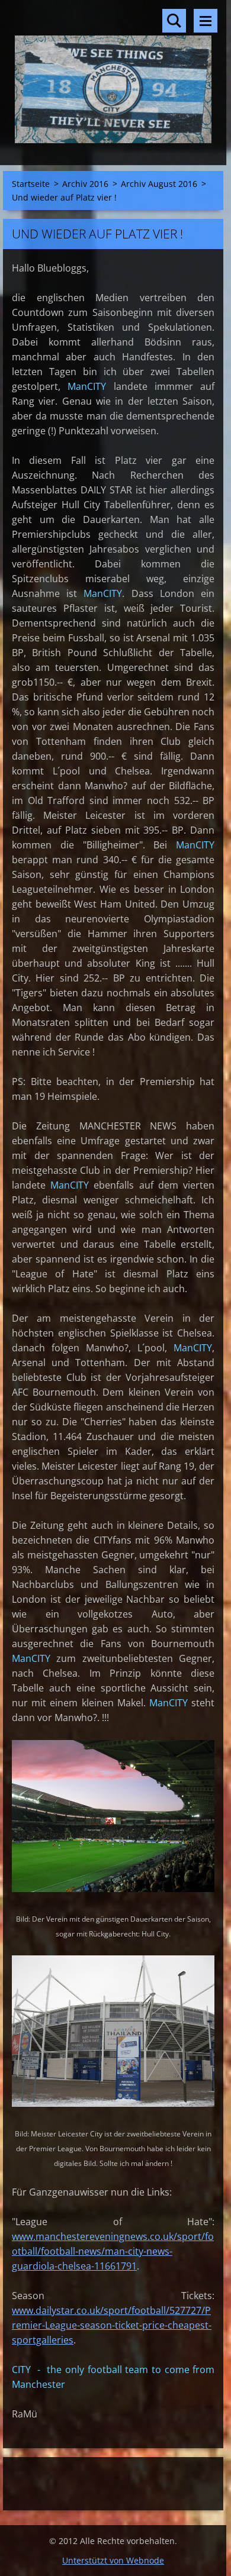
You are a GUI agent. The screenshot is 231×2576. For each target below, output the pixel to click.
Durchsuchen (174, 21)
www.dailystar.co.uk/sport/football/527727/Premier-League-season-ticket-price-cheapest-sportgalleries (112, 2325)
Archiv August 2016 (159, 184)
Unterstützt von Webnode (113, 2560)
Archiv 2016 (85, 184)
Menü (206, 21)
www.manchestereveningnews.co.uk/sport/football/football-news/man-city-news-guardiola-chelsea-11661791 (113, 2251)
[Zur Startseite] (113, 75)
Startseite (31, 184)
